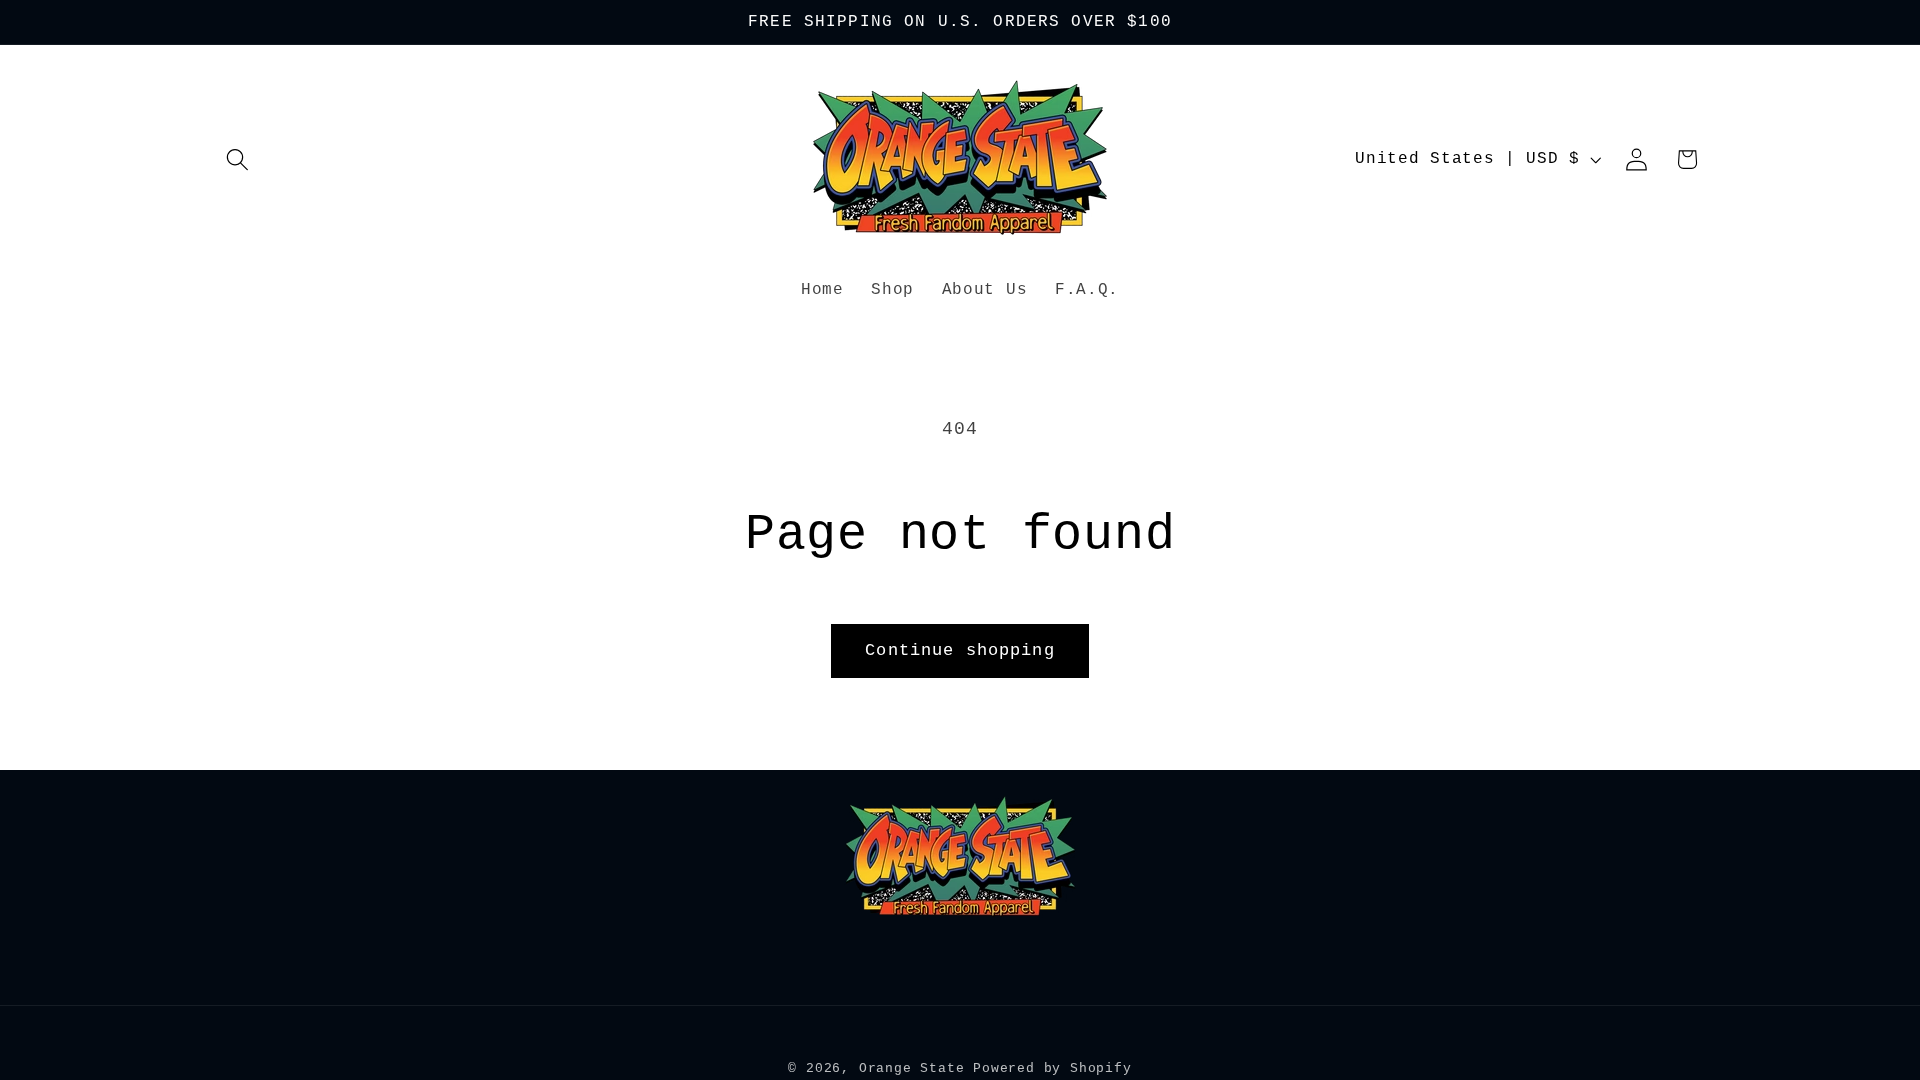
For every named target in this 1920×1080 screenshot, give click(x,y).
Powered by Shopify (1052, 1068)
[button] (238, 159)
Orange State (912, 1068)
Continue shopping (960, 650)
